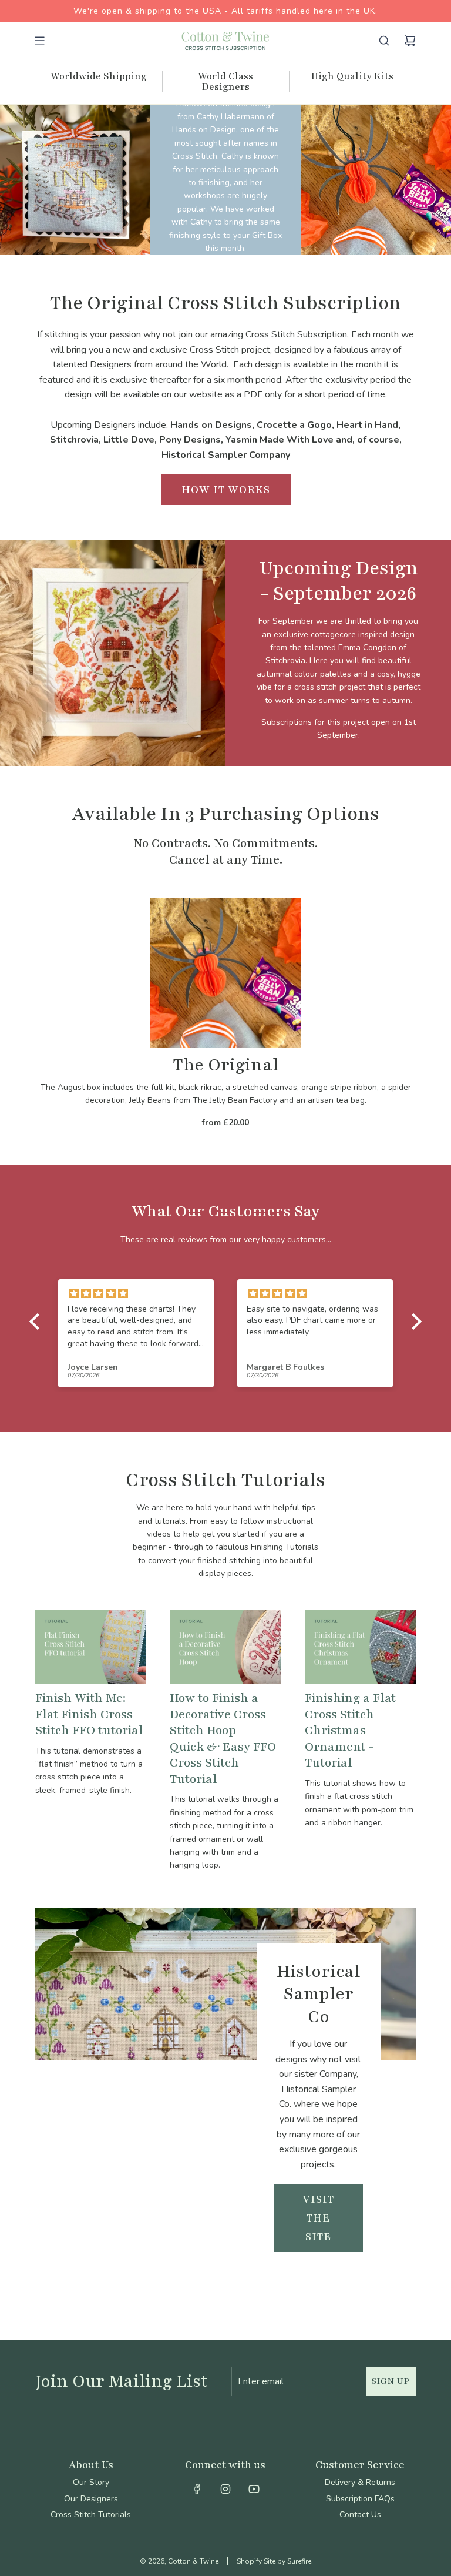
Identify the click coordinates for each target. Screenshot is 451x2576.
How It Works (226, 490)
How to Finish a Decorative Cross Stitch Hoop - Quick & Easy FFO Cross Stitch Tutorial (223, 1739)
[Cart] (410, 41)
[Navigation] (39, 41)
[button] (38, 1322)
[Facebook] (197, 2489)
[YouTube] (254, 2489)
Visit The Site (318, 2218)
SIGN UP (391, 2381)
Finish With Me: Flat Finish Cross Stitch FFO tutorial (89, 1714)
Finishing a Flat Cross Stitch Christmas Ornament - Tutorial (350, 1730)
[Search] (384, 41)
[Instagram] (225, 2489)
